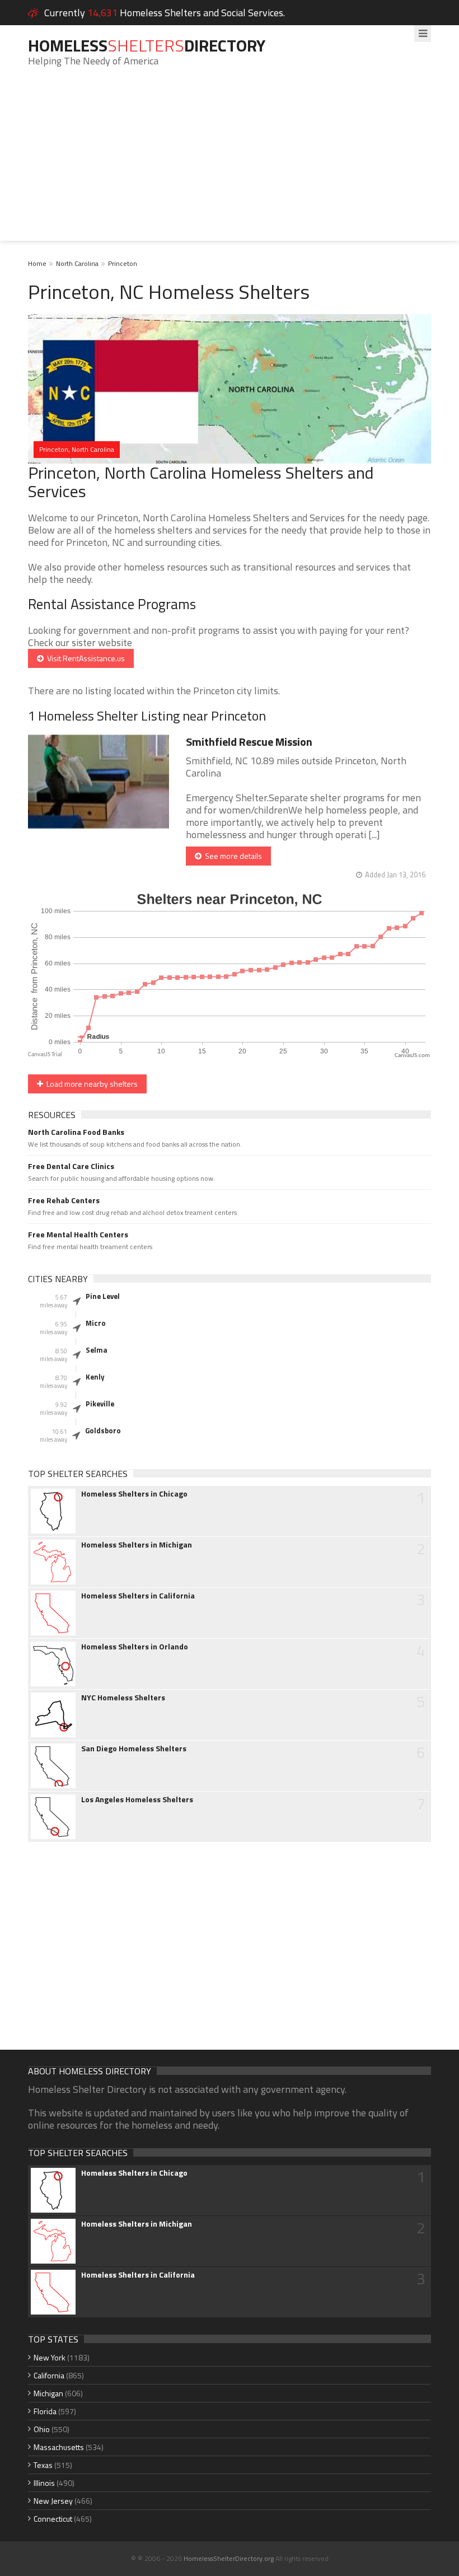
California (49, 2375)
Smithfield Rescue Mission (249, 742)
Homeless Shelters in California (138, 1596)
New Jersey (53, 2501)
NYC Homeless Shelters (123, 1698)
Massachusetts (59, 2447)
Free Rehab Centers (64, 1200)
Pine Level (103, 1296)
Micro (96, 1323)
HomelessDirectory (147, 45)
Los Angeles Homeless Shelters (137, 1799)
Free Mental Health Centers (78, 1235)
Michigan (48, 2393)
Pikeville (100, 1404)
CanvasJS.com (412, 1056)
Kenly (95, 1377)
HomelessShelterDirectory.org (229, 2558)
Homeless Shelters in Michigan (137, 1545)
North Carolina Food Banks (76, 1132)
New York (50, 2357)
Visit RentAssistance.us (84, 658)
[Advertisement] (230, 162)
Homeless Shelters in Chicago (134, 1494)
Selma (97, 1350)
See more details (232, 856)
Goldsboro (103, 1430)
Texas (43, 2465)
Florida (45, 2411)
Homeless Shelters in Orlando (135, 1647)
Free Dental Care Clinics (71, 1166)
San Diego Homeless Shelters (134, 1748)
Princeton (123, 263)
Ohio (42, 2429)
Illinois (44, 2483)
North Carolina (77, 263)
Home (37, 263)
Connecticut (53, 2519)
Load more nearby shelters (90, 1084)
